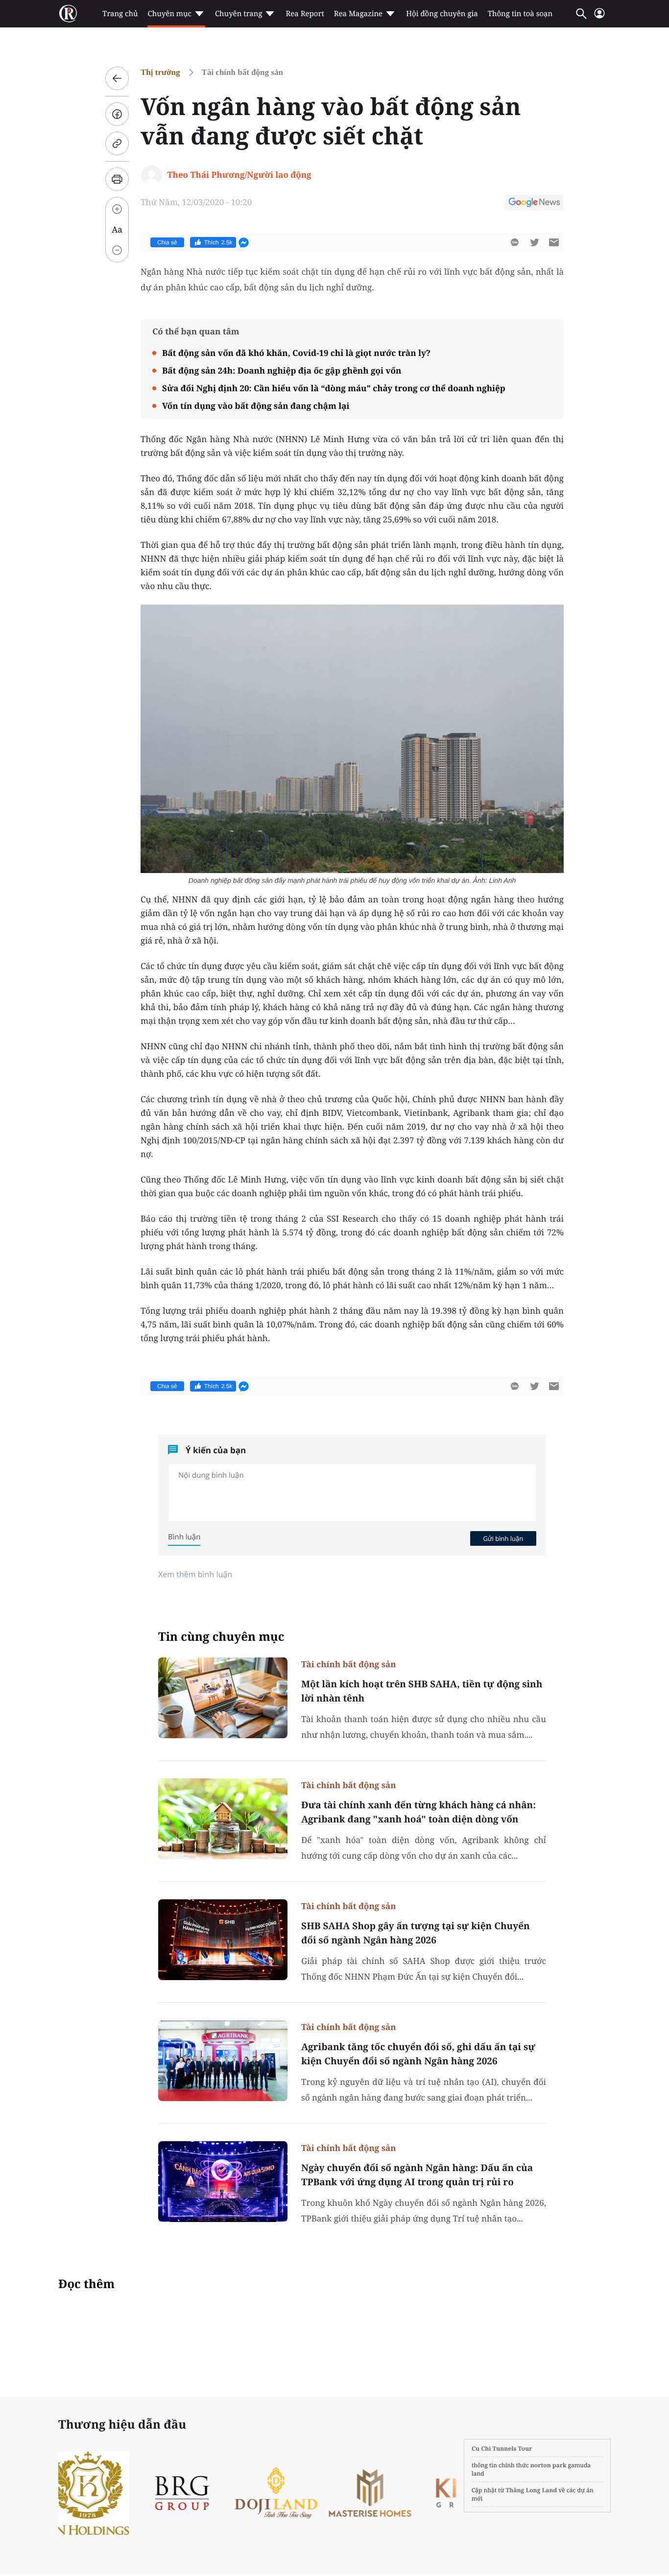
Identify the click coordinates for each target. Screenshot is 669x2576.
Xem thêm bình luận (195, 1574)
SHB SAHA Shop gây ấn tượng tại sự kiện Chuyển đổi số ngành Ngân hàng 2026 (416, 1933)
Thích (218, 242)
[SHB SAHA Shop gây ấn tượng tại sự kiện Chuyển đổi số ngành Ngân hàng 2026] (223, 1940)
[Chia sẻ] (117, 114)
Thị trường (160, 72)
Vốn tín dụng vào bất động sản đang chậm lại (256, 406)
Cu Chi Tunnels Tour (502, 2448)
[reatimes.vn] (68, 14)
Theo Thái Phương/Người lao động (239, 175)
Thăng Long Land (532, 2490)
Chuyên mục (169, 14)
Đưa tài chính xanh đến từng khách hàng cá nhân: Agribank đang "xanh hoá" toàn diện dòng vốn (418, 1812)
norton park (549, 2465)
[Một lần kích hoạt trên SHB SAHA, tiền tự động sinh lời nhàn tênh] (223, 1698)
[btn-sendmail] (554, 242)
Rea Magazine (358, 14)
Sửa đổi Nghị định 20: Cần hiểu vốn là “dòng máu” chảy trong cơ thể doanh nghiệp (334, 388)
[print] (117, 179)
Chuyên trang (239, 14)
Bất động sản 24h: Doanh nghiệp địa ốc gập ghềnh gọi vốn (282, 370)
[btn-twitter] (534, 242)
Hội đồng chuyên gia (442, 14)
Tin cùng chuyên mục (221, 1637)
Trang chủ (120, 14)
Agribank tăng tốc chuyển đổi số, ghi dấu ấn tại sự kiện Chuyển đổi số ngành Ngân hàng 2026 (418, 2054)
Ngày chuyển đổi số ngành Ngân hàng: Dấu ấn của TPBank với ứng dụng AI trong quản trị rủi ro (417, 2175)
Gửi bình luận (503, 1538)
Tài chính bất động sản (242, 72)
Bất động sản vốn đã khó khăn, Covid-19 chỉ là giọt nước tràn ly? (296, 353)
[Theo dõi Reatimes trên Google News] (534, 204)
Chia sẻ (167, 242)
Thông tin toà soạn (520, 14)
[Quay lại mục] (117, 78)
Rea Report (305, 14)
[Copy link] (117, 143)
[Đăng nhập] (599, 17)
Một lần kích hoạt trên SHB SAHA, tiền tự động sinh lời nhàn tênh (422, 1691)
